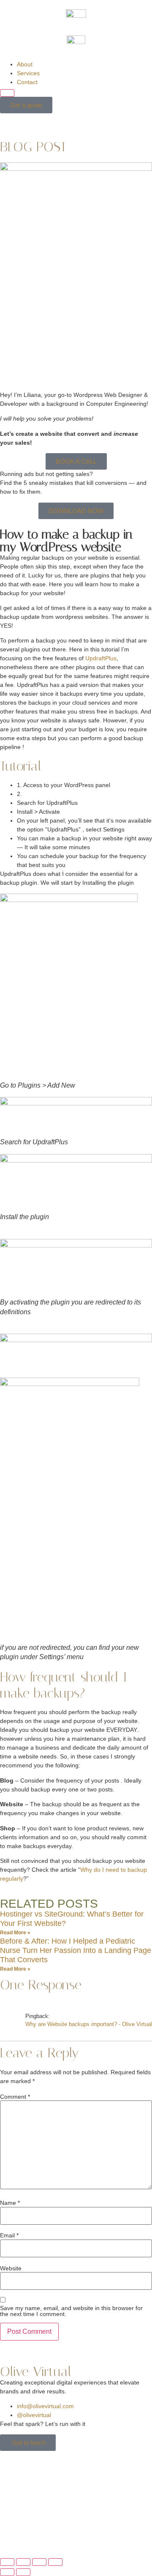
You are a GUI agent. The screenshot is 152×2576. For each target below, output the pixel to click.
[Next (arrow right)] (23, 2572)
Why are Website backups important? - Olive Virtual (89, 2024)
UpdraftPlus (101, 658)
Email (9, 2235)
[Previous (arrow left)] (7, 2572)
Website (11, 2268)
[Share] (39, 2562)
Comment (15, 2097)
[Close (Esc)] (55, 2562)
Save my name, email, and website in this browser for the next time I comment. (71, 2311)
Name (10, 2203)
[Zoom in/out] (7, 2562)
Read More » (15, 1933)
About (25, 64)
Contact (27, 82)
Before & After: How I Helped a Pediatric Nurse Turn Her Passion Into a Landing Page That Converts (76, 1950)
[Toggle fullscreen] (23, 2562)
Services (28, 73)
